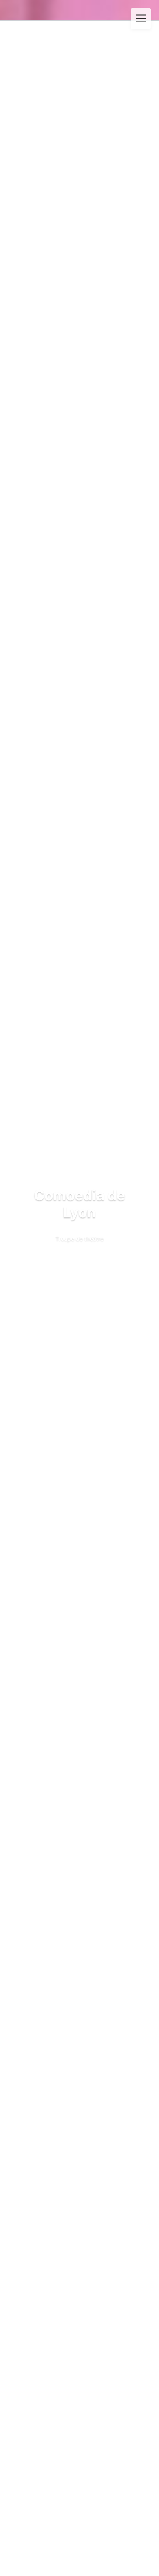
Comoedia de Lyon (80, 42)
